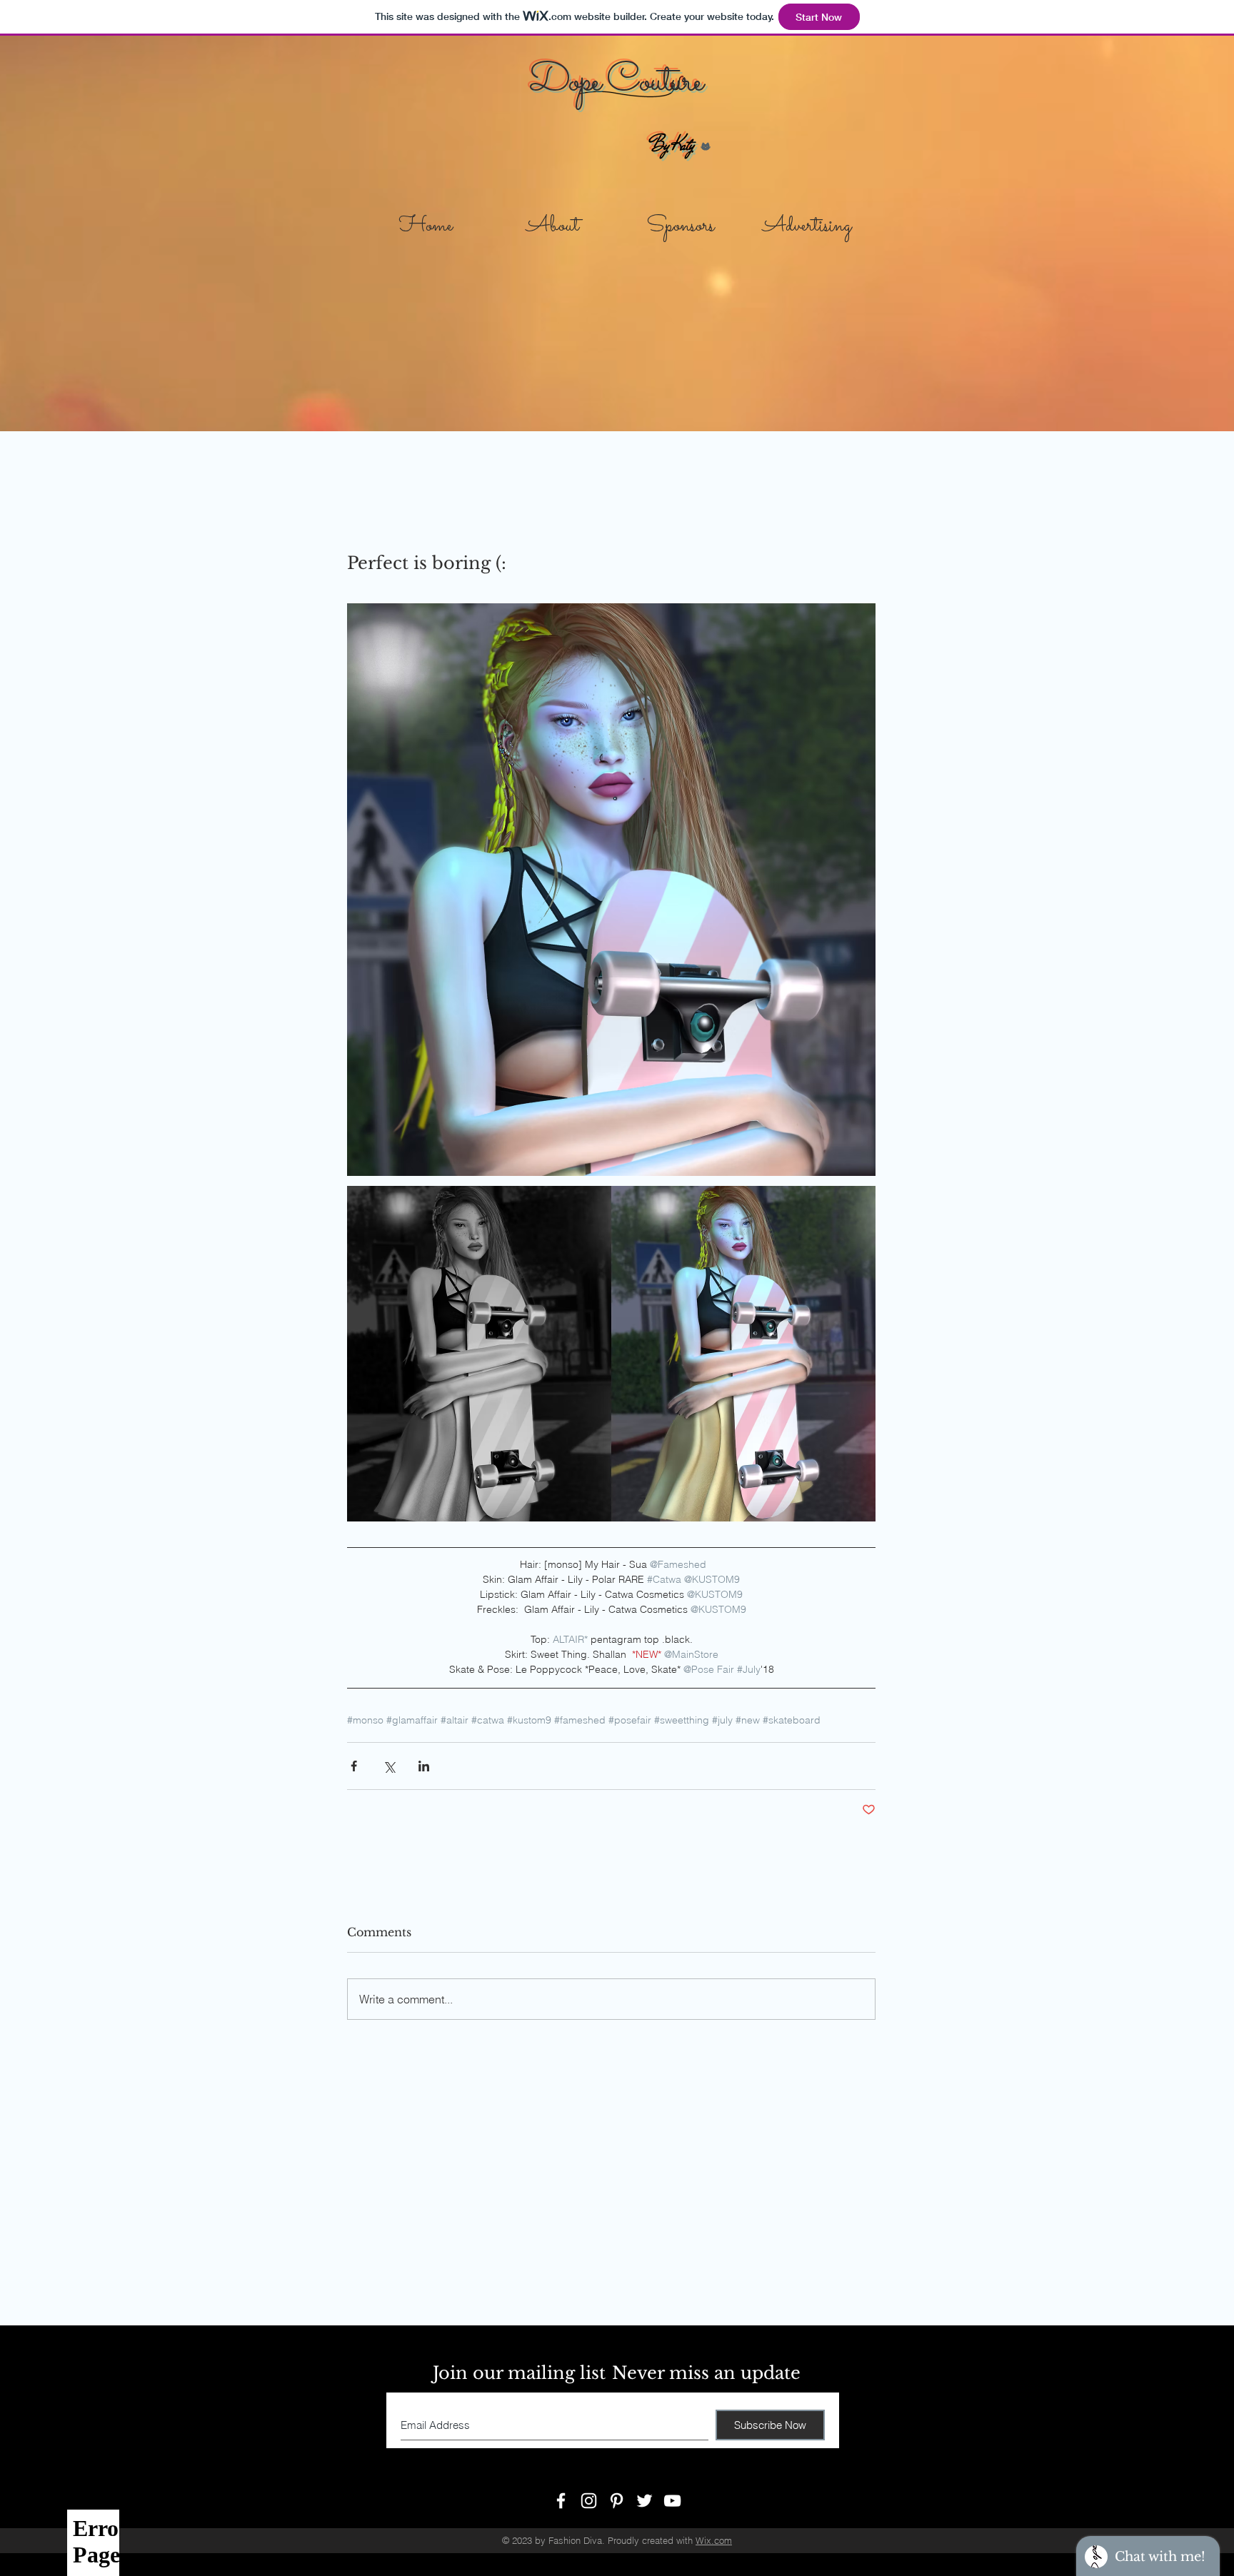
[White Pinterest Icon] (617, 2501)
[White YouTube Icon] (672, 2501)
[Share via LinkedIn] (424, 1766)
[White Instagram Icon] (589, 2501)
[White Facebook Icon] (561, 2501)
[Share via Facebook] (354, 1766)
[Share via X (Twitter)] (389, 1766)
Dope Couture (615, 82)
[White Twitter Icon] (644, 2501)
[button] (680, 221)
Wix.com (714, 2540)
